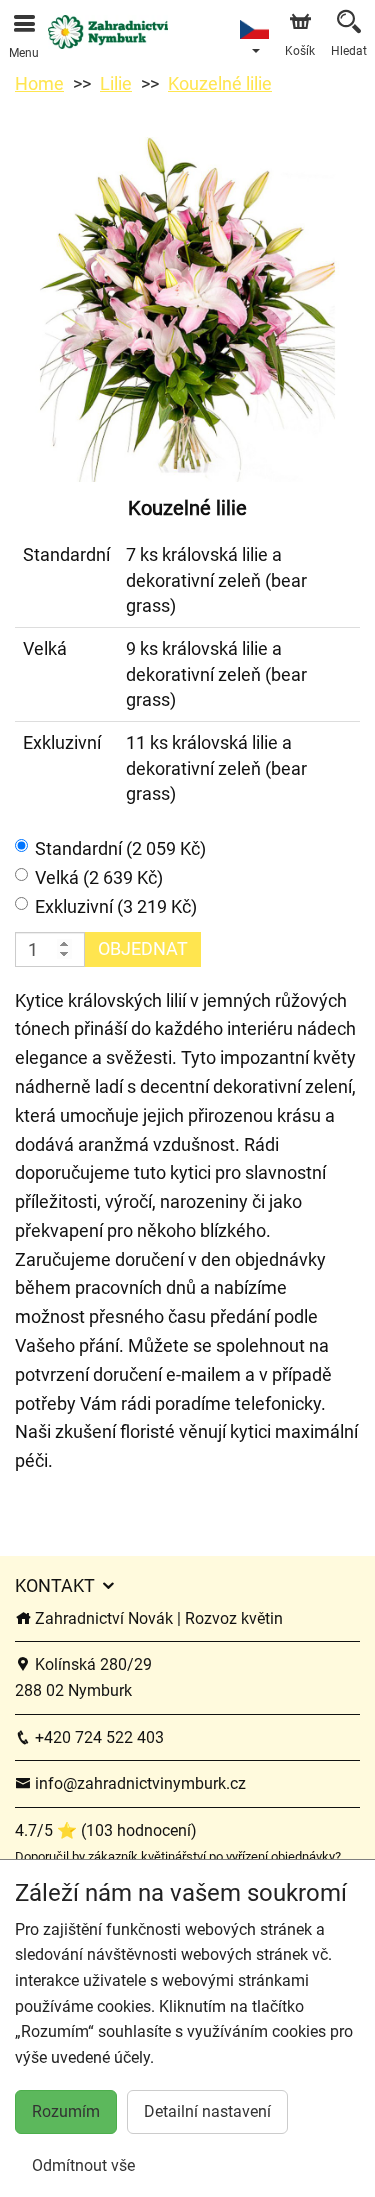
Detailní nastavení (207, 2111)
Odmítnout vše (83, 2165)
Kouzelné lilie (220, 83)
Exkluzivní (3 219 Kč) (116, 906)
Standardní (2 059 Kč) (120, 848)
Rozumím (66, 2111)
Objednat (143, 948)
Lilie (116, 83)
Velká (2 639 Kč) (99, 877)
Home (39, 83)
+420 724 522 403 (97, 1737)
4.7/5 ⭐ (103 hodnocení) (106, 1830)
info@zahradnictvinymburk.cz (138, 1783)
